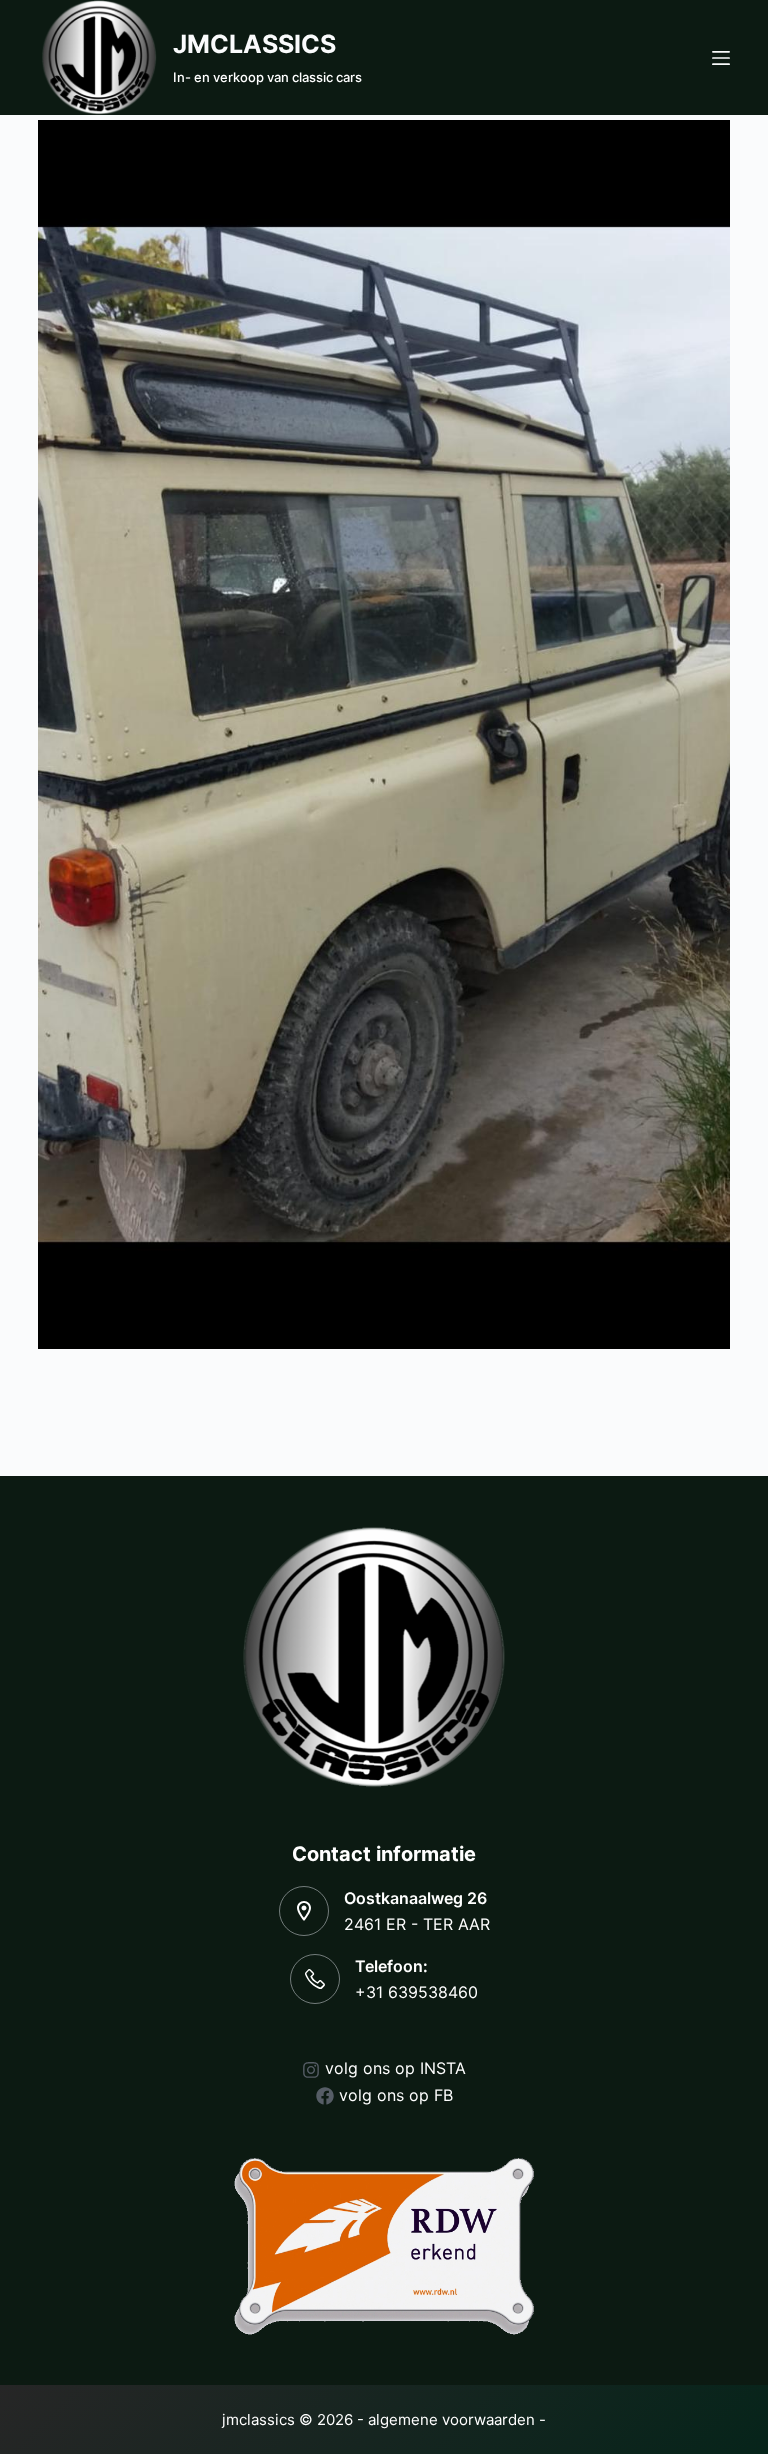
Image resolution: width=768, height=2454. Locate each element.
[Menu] (721, 58)
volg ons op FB (396, 2095)
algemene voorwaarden (451, 2419)
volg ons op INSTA (395, 2068)
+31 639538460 (416, 1992)
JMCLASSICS (254, 44)
